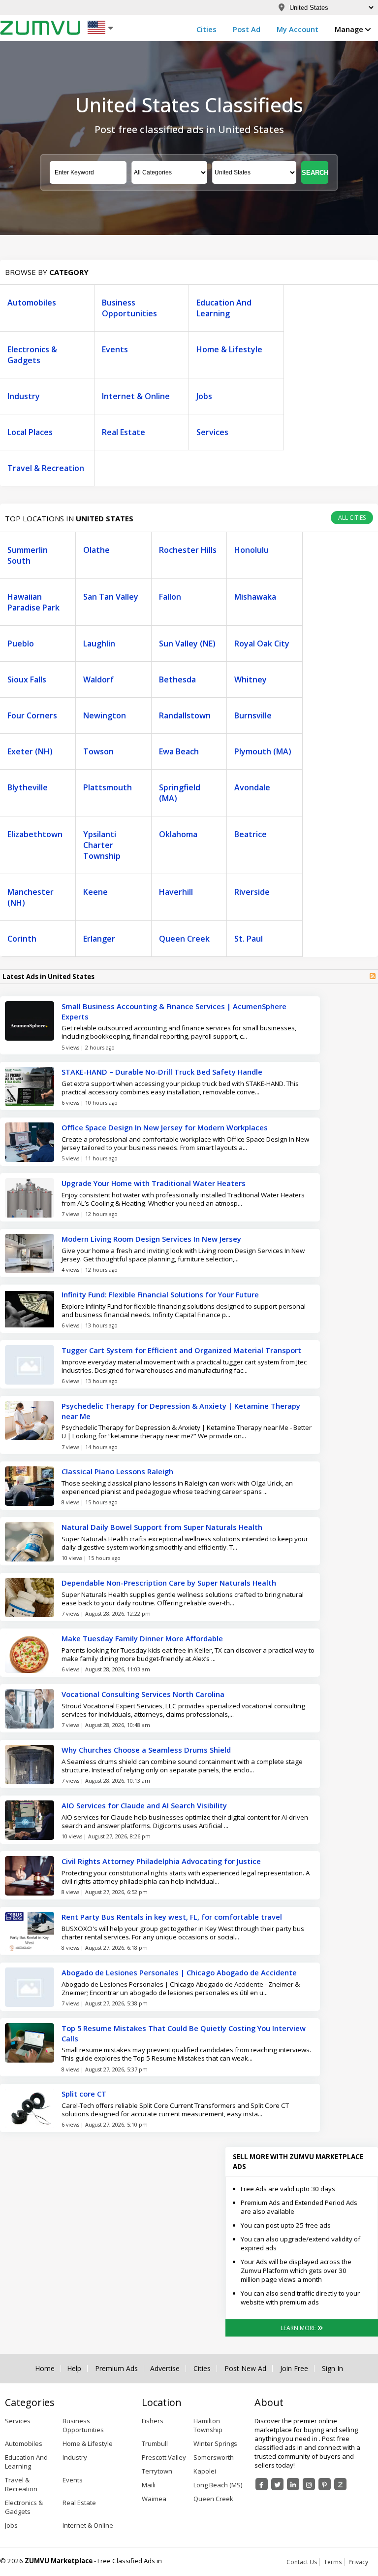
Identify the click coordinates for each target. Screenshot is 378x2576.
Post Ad (247, 29)
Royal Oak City (262, 644)
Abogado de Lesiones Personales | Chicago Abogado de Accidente (179, 1972)
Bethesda (177, 679)
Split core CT (85, 2094)
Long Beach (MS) (218, 2485)
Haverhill (176, 892)
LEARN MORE (299, 2328)
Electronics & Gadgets (32, 355)
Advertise (165, 2369)
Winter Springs (215, 2443)
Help (74, 2369)
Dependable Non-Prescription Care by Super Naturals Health (169, 1583)
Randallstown (185, 715)
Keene (95, 892)
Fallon (170, 597)
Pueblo (21, 644)
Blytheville (28, 787)
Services (212, 432)
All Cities (352, 518)
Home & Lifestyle (229, 349)
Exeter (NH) (30, 751)
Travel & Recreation (46, 468)
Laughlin (99, 644)
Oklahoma (178, 834)
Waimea (154, 2499)
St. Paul (249, 939)
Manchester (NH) (31, 897)
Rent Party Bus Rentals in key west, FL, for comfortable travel (172, 1917)
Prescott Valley (164, 2457)
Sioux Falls (27, 679)
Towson (98, 751)
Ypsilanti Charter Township (102, 845)
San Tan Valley (111, 597)
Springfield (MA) (180, 793)
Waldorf (98, 679)
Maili (149, 2485)
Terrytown (157, 2471)
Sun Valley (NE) (187, 644)
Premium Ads (116, 2369)
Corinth (22, 939)
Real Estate (124, 432)
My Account (298, 29)
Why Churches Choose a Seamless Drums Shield (146, 1750)
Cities (206, 29)
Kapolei (205, 2471)
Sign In (332, 2369)
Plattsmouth (108, 787)
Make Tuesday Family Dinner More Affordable (142, 1638)
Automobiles (32, 303)
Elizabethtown (35, 834)
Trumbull (155, 2443)
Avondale (252, 787)
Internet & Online (136, 396)
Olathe (96, 550)
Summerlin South (28, 555)
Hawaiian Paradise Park (33, 602)
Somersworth (214, 2457)
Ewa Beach (179, 751)
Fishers (153, 2421)
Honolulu (252, 550)
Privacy (358, 2562)
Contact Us (302, 2562)
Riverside (252, 892)
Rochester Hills (188, 550)
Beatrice (251, 834)
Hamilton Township (208, 2425)
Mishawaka (255, 597)
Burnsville (253, 715)
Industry (24, 396)
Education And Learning (224, 308)
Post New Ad (245, 2369)
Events (115, 349)
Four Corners (32, 715)
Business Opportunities (129, 308)
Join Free (294, 2369)
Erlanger (99, 939)
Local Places (30, 432)
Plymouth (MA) (263, 751)
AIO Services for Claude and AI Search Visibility (144, 1805)
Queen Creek (184, 939)
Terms (333, 2562)
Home (45, 2369)
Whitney (251, 679)
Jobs (204, 396)
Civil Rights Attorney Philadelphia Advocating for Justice (161, 1861)
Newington (105, 715)
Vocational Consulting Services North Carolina (143, 1694)
